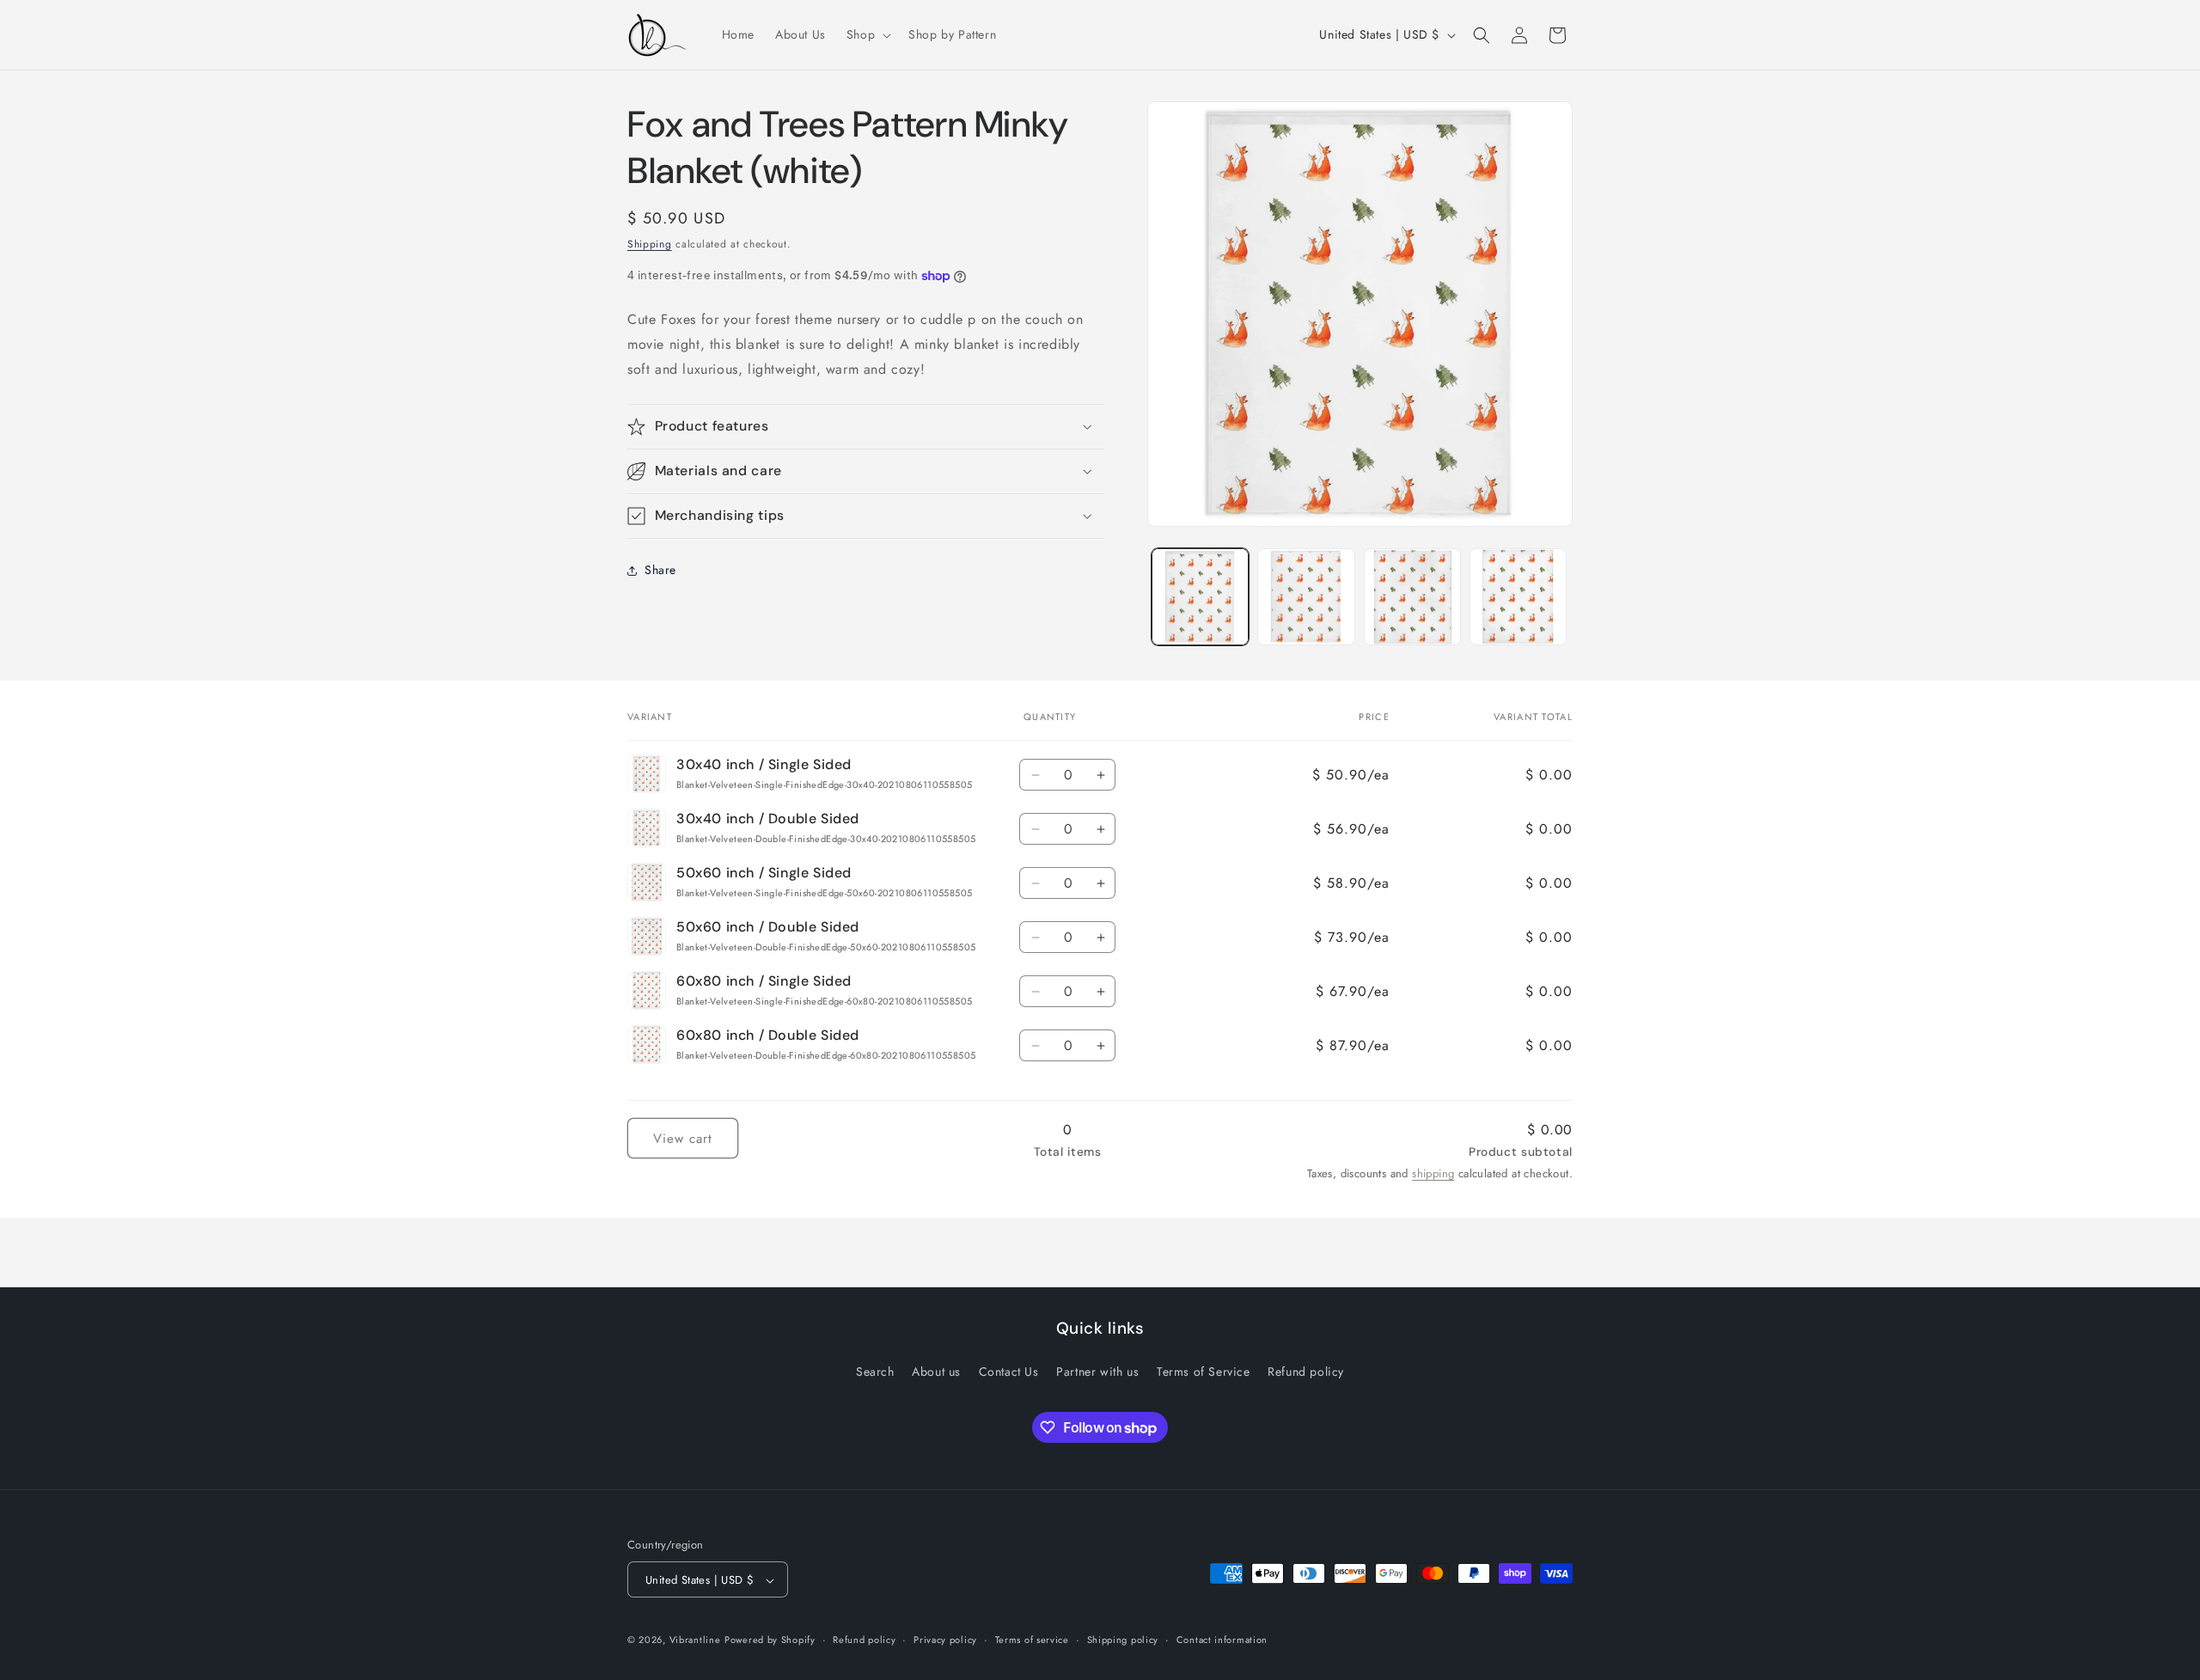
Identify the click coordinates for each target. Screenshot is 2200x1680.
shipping (1433, 1173)
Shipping (650, 244)
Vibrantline (695, 1640)
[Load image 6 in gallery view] (1518, 597)
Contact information (1222, 1640)
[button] (867, 34)
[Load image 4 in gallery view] (1306, 597)
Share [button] (660, 570)
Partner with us (1097, 1371)
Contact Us (1009, 1371)
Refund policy (1306, 1371)
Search (875, 1371)
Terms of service (1032, 1640)
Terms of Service (1204, 1371)
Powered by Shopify (770, 1640)
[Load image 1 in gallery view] (1200, 597)
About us (936, 1371)
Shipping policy (1123, 1640)
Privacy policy (945, 1640)
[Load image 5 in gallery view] (1412, 597)
